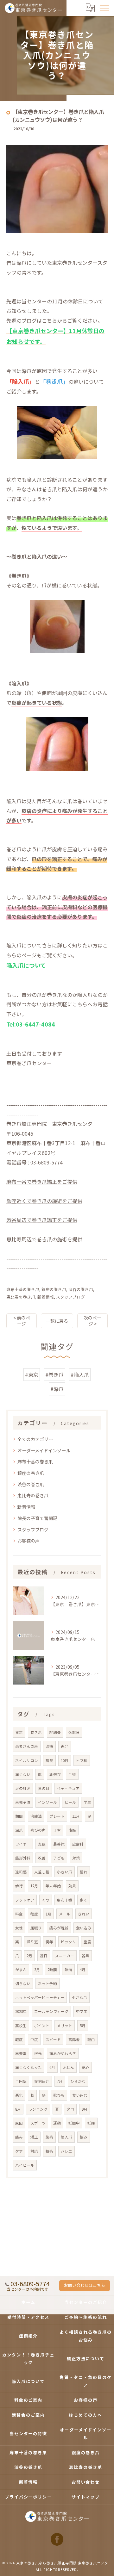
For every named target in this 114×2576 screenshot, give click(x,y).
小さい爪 (65, 1872)
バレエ (66, 2151)
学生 (87, 1802)
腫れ (84, 1872)
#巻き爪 (54, 1375)
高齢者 (74, 2039)
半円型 (21, 2081)
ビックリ (68, 1942)
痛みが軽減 (59, 1928)
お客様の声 (28, 1541)
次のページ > (92, 1321)
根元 (38, 2053)
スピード (53, 2039)
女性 (19, 1928)
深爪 (19, 1830)
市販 (72, 1830)
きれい (84, 1914)
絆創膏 (55, 1732)
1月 (48, 1914)
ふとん (68, 2067)
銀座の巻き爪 (54, 1289)
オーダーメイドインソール (44, 1450)
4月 (83, 1970)
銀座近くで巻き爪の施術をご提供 (44, 1201)
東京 (19, 1732)
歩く (84, 1900)
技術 (49, 2151)
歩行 (19, 1886)
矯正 (34, 2137)
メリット (65, 2026)
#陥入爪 (80, 1375)
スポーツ (38, 2123)
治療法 (36, 1816)
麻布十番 (65, 1900)
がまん (21, 1970)
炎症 (42, 1844)
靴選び (55, 1774)
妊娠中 (74, 2123)
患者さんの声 (27, 1746)
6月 (52, 2067)
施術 (49, 2137)
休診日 (74, 1732)
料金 (19, 1914)
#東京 (32, 1375)
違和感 (21, 1872)
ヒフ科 (82, 1760)
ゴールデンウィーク (51, 2011)
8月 (18, 2109)
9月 (85, 2109)
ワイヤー (23, 1844)
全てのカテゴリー (35, 1439)
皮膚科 (78, 1844)
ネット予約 (47, 1983)
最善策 (59, 1844)
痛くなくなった (28, 2067)
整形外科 (23, 1858)
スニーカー (65, 1956)
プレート (57, 1816)
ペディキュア (68, 1788)
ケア (19, 2151)
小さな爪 (79, 1997)
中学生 (82, 2011)
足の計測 (23, 1788)
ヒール (70, 1802)
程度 (34, 1914)
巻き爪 (36, 1732)
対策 (76, 1858)
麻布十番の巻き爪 (23, 1289)
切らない (23, 1983)
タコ (70, 2109)
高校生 (21, 2026)
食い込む (80, 2095)
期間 (19, 1816)
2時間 (52, 1970)
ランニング (38, 2109)
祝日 (44, 1956)
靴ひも (59, 2095)
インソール (47, 1802)
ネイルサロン (27, 1760)
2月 (29, 1956)
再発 (65, 1746)
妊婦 (91, 2123)
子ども (59, 1858)
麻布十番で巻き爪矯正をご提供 (42, 1182)
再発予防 (23, 1802)
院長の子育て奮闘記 (37, 1518)
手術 (72, 1774)
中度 (34, 2039)
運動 (57, 2123)
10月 (65, 1760)
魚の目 (44, 1788)
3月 (37, 1970)
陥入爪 (66, 2137)
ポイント (42, 2026)
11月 (76, 1816)
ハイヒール (25, 2165)
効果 (72, 1886)
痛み (19, 2137)
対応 (34, 2151)
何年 (49, 1942)
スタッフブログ (70, 1297)
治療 (49, 1746)
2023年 (21, 2011)
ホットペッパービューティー (40, 1997)
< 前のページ (22, 1321)
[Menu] (104, 8)
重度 (87, 1942)
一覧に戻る (57, 1321)
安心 (85, 2067)
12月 (34, 1886)
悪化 (19, 2095)
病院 (49, 1760)
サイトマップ (86, 2497)
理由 (91, 2039)
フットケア (25, 1900)
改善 (42, 1858)
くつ (46, 1900)
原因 (19, 2123)
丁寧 (57, 1830)
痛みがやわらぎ (63, 2053)
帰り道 (32, 1942)
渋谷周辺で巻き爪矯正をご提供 (42, 1220)
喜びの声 (38, 1830)
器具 (85, 1956)
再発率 (21, 2053)
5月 (83, 2026)
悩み (84, 2137)
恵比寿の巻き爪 (21, 1297)
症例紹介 (42, 2081)
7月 (60, 2081)
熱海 (68, 1970)
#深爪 (57, 1389)
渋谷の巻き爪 (81, 1289)
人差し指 (42, 1872)
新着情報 (46, 1297)
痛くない (23, 1774)
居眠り (36, 1928)
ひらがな (78, 2081)
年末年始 (53, 1886)
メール (65, 1914)
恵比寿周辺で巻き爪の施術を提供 (44, 1239)
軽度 (19, 2039)
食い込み (84, 1928)
